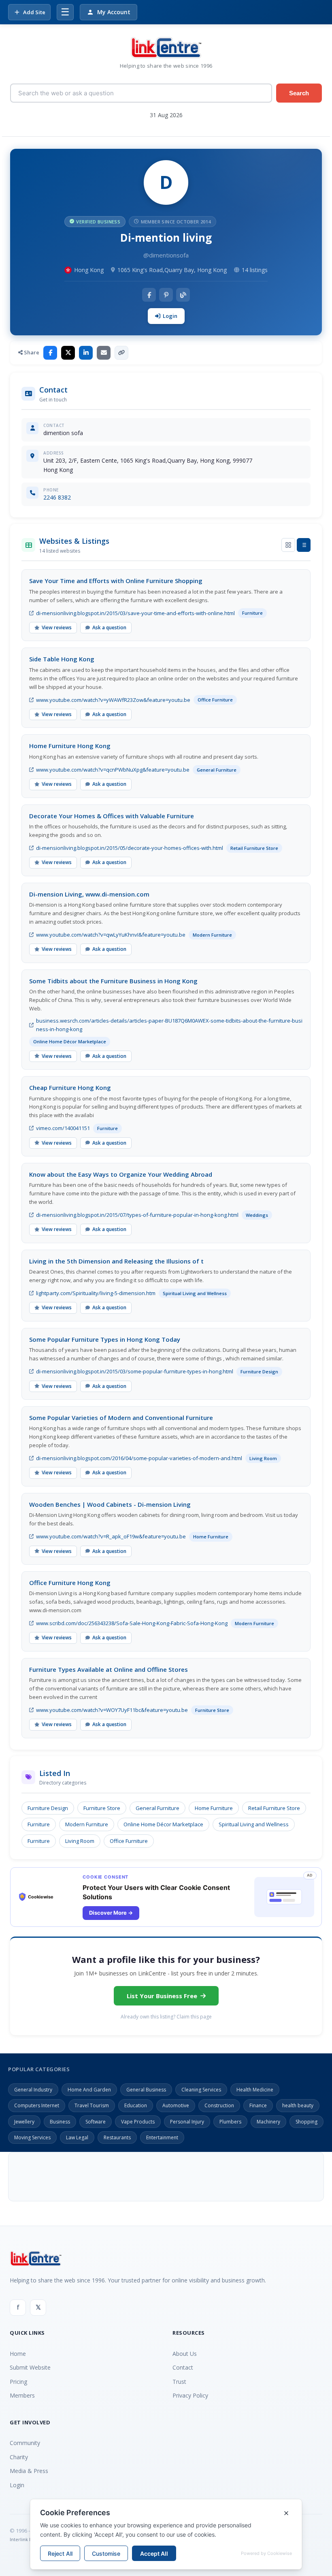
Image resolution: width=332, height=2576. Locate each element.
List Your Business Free (162, 1996)
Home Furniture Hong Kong (70, 746)
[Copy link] (121, 353)
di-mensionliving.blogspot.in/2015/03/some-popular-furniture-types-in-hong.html (135, 1371)
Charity (19, 2457)
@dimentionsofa (166, 255)
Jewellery (24, 2122)
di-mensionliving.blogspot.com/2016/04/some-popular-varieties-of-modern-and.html (139, 1458)
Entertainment (162, 2137)
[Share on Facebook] (50, 353)
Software (96, 2122)
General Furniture (157, 1808)
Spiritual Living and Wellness (254, 1824)
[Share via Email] (104, 353)
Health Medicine (255, 2090)
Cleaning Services (201, 2090)
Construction (219, 2105)
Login (170, 316)
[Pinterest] (166, 295)
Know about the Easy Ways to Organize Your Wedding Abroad (121, 1174)
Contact (183, 2367)
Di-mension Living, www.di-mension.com (89, 894)
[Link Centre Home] (166, 48)
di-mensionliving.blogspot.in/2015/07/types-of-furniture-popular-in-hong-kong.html (137, 1215)
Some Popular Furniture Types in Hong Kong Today (105, 1339)
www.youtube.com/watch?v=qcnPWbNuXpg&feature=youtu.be (113, 770)
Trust (179, 2382)
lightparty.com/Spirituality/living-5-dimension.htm (96, 1293)
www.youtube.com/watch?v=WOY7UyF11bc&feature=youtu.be (112, 1710)
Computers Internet (37, 2105)
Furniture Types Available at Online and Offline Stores (109, 1669)
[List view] (304, 545)
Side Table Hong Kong (62, 659)
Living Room (80, 1841)
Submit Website (30, 2367)
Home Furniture (214, 1808)
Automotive (176, 2105)
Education (136, 2105)
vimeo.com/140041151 (63, 1128)
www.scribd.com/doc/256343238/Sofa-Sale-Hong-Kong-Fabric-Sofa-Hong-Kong (132, 1623)
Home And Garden (89, 2090)
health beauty (298, 2105)
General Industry (33, 2090)
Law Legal (77, 2137)
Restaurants (117, 2137)
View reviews (57, 627)
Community (25, 2443)
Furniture (39, 1824)
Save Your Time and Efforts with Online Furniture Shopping (116, 581)
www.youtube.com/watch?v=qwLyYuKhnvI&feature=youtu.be (111, 935)
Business (60, 2122)
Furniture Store (102, 1808)
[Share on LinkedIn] (86, 353)
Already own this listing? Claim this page (166, 2017)
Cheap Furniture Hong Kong (70, 1087)
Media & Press (29, 2471)
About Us (185, 2354)
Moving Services (32, 2137)
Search (299, 93)
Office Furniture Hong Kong (70, 1583)
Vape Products (138, 2122)
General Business (146, 2090)
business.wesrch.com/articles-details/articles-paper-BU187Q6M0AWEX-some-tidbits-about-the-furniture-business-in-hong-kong (169, 1025)
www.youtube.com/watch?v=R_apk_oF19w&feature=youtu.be (111, 1536)
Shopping (306, 2122)
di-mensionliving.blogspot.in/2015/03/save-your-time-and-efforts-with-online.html (135, 613)
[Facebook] (149, 295)
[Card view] (288, 545)
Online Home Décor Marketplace (163, 1824)
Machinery (268, 2122)
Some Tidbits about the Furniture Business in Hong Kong (113, 981)
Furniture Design (48, 1808)
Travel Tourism (92, 2105)
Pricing (18, 2382)
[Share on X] (68, 353)
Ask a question (109, 627)
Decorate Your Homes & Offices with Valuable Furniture (112, 816)
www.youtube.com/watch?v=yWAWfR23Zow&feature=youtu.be (113, 700)
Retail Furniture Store (274, 1808)
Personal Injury (187, 2122)
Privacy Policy (190, 2395)
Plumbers (230, 2122)
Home (18, 2354)
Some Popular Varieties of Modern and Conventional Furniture (121, 1418)
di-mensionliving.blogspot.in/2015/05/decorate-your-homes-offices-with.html (130, 848)
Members (22, 2395)
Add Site (34, 12)
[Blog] (183, 295)
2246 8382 (57, 497)
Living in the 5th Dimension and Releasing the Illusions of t (116, 1261)
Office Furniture (129, 1841)
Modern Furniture (87, 1824)
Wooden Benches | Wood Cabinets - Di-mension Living (110, 1504)
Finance (258, 2105)
